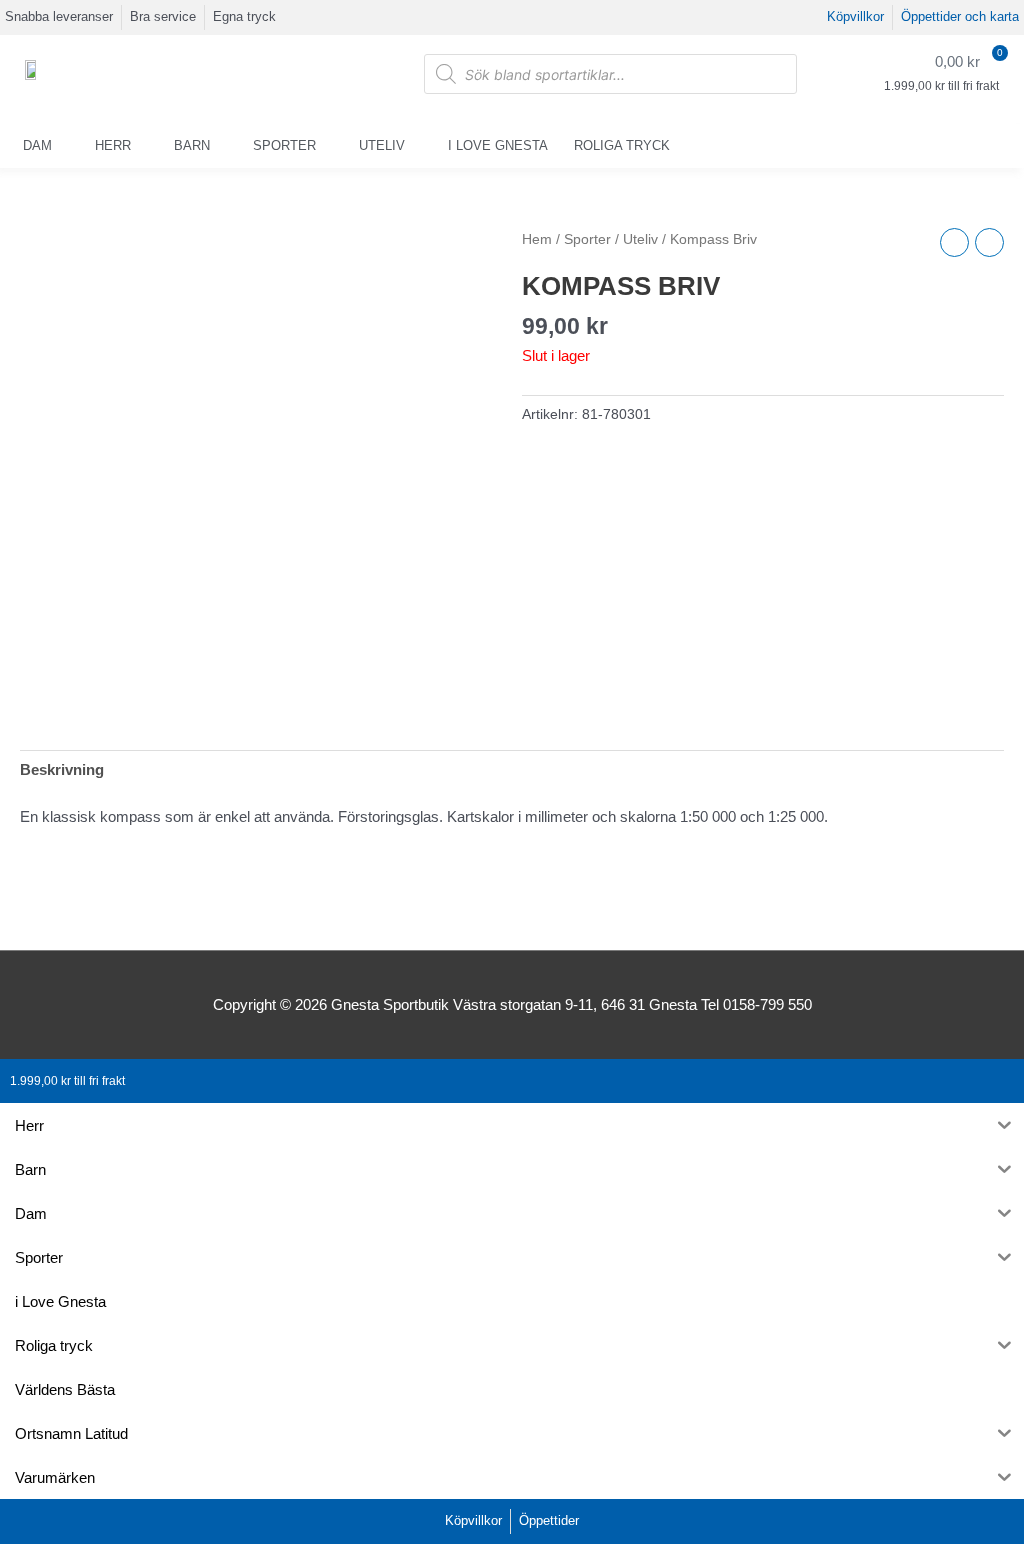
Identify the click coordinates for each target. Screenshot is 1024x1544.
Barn (192, 145)
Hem (537, 239)
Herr (113, 145)
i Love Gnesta (498, 145)
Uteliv (382, 145)
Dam (37, 145)
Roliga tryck (622, 145)
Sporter (284, 145)
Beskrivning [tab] (62, 769)
